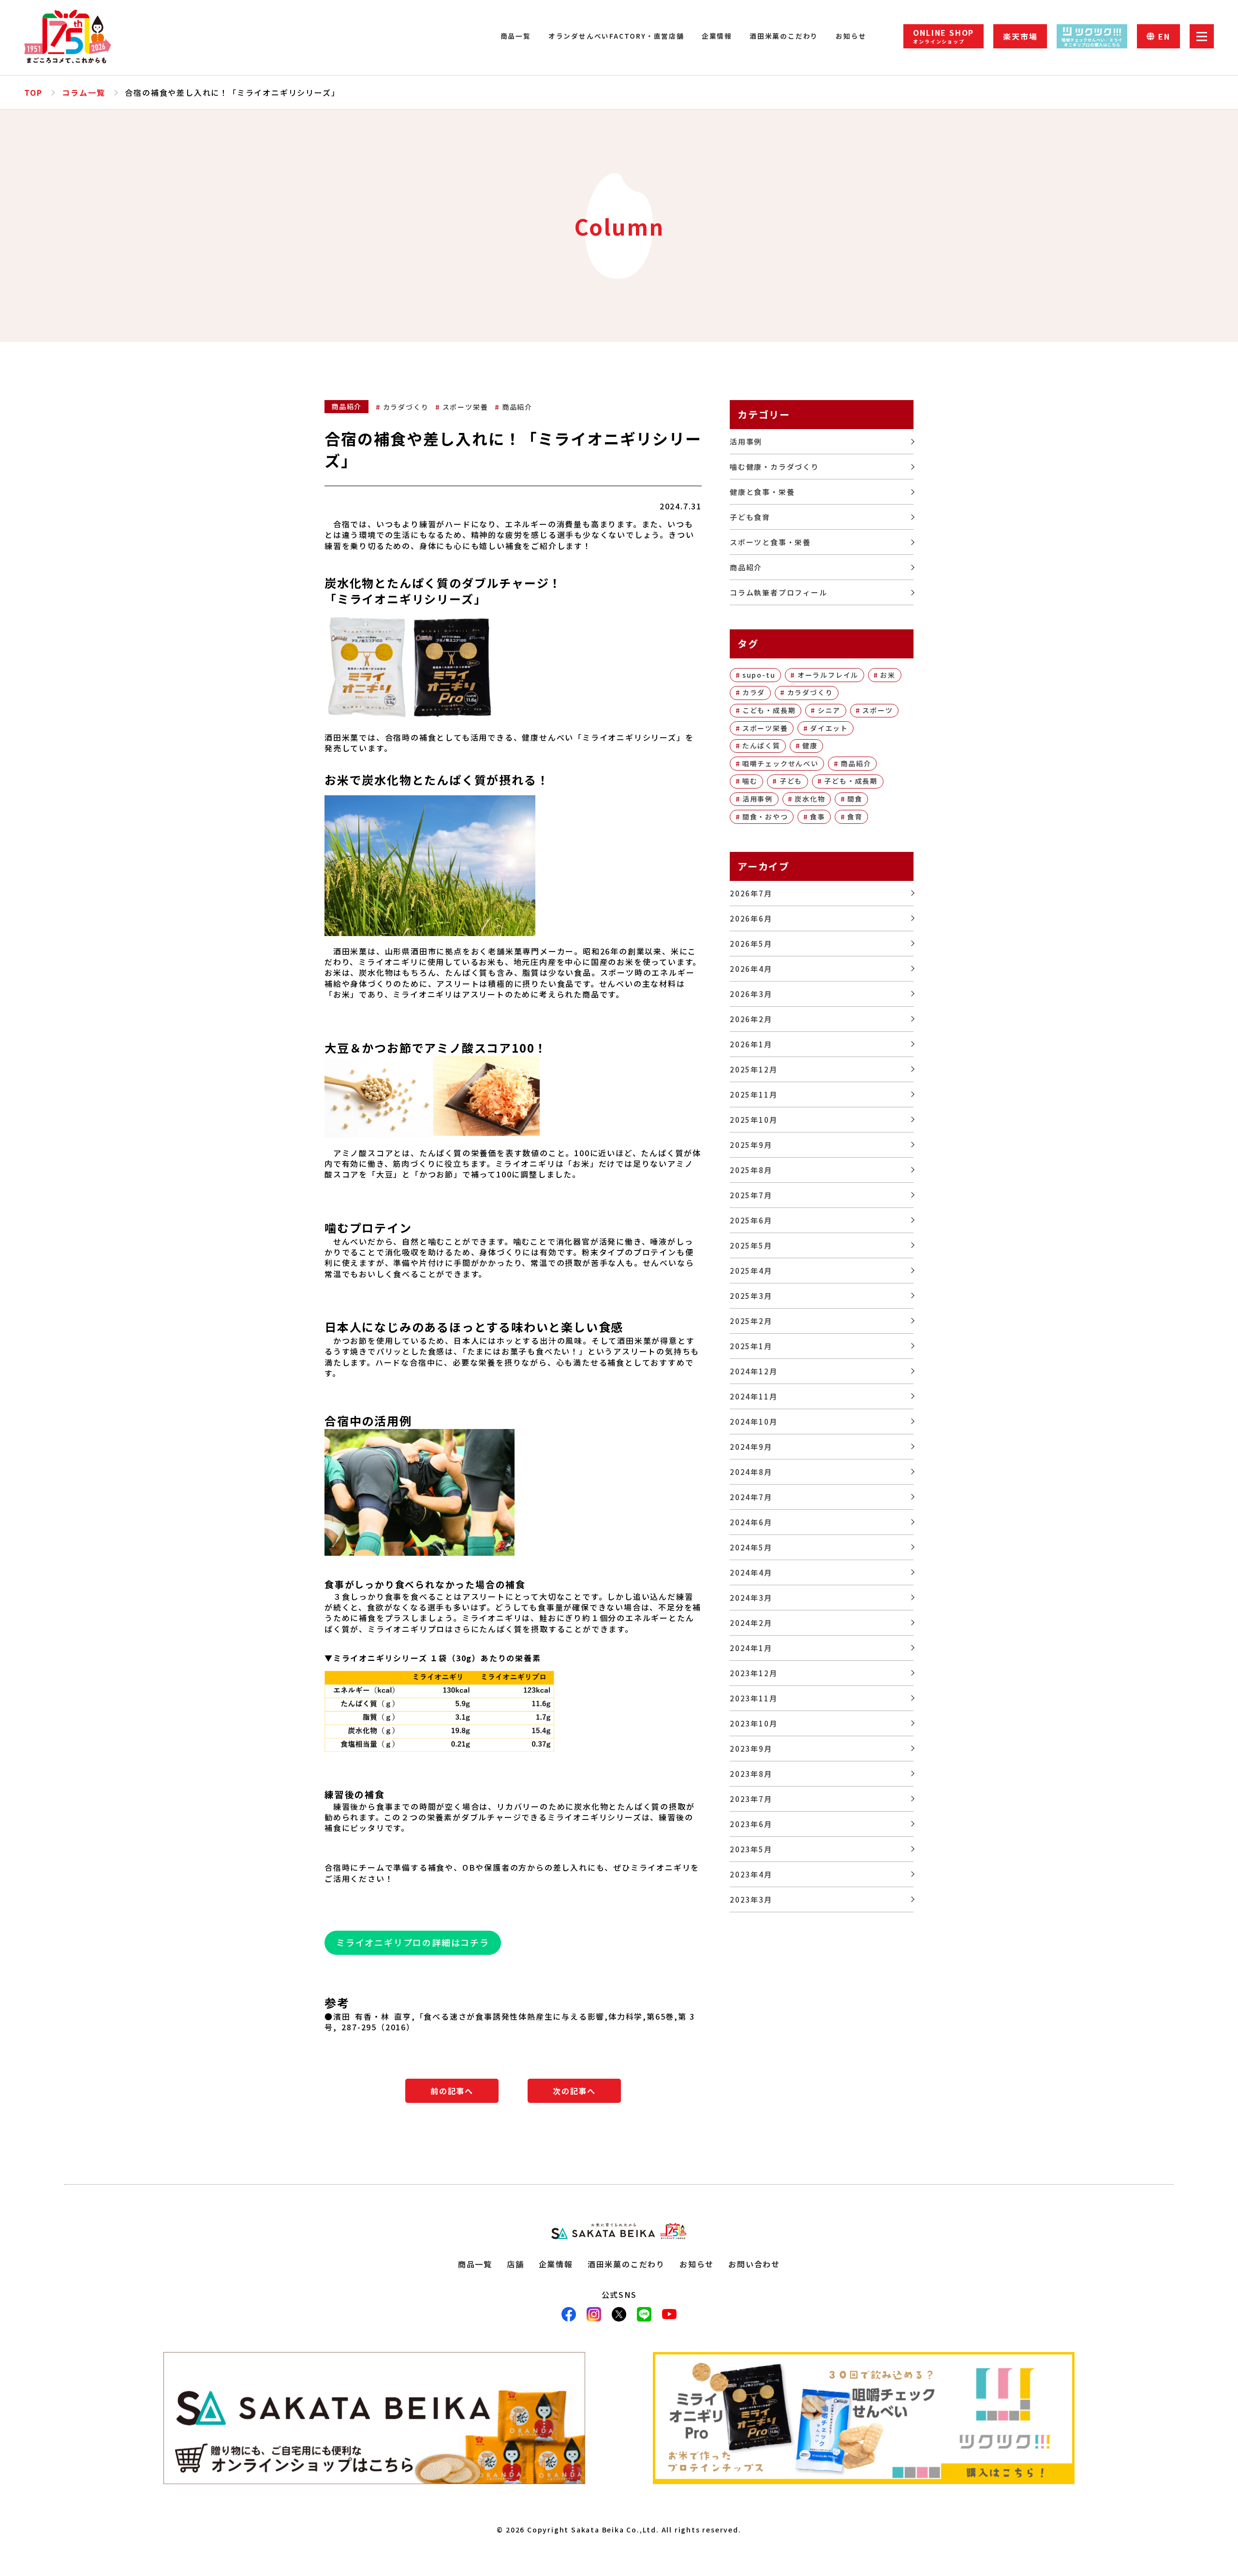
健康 (810, 745)
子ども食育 (750, 517)
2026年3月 (751, 994)
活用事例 (746, 441)
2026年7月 (751, 893)
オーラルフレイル (828, 675)
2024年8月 (751, 1472)
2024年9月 (751, 1447)
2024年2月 (751, 1623)
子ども (791, 781)
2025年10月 (753, 1120)
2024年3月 (751, 1598)
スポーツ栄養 (465, 407)
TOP (33, 92)
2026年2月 (751, 1019)
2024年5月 (751, 1547)
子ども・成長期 (851, 781)
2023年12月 (753, 1673)
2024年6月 (751, 1522)
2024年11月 (753, 1396)
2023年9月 (751, 1749)
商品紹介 (517, 407)
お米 (888, 675)
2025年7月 (751, 1195)
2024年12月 (753, 1371)
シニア (829, 710)
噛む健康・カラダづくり (774, 467)
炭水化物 (810, 799)
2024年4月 (751, 1572)
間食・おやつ (765, 817)
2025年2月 (751, 1321)
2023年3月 (751, 1899)
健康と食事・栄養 (762, 492)
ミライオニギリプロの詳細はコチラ (413, 1942)
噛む (750, 781)
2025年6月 (751, 1220)
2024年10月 (753, 1422)
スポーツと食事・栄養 (770, 542)
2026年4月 (751, 969)
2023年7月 (751, 1799)
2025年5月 (751, 1245)
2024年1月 (751, 1648)
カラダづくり (406, 407)
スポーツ (877, 710)
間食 (855, 799)
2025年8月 (751, 1170)
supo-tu (759, 675)
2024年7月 (751, 1497)
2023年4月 (751, 1874)
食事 (818, 817)
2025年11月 (753, 1094)
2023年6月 (751, 1824)
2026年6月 (751, 918)
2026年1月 (751, 1044)
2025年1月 (751, 1346)
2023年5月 (751, 1849)
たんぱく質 (761, 745)
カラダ (754, 692)
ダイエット (829, 728)
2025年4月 (751, 1271)
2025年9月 (751, 1145)
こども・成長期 (769, 710)
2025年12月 (753, 1069)
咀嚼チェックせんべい (781, 763)
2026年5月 (751, 944)
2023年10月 (753, 1723)
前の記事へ (452, 2091)
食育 (855, 817)
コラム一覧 (83, 92)
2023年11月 (753, 1698)
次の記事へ (574, 2091)
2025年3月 (751, 1296)
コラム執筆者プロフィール (779, 592)
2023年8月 (751, 1774)
